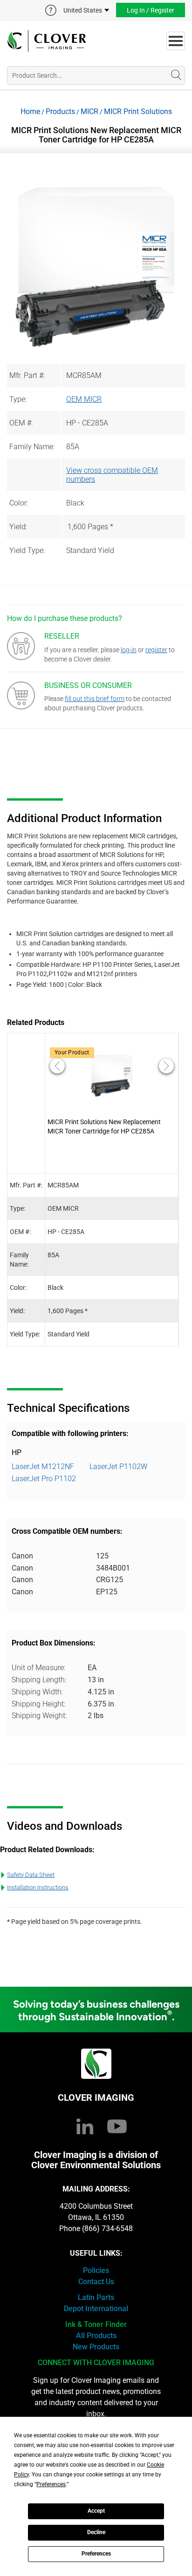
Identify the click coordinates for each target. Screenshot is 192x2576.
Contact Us (96, 2282)
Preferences (96, 2554)
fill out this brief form (95, 699)
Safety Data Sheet (31, 1875)
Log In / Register (151, 10)
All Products (96, 2336)
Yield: (18, 527)
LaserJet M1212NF (43, 1467)
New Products (96, 2347)
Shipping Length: (39, 1680)
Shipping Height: (38, 1704)
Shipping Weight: (39, 1716)
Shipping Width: (37, 1692)
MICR (89, 111)
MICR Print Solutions (138, 111)
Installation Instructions (38, 1887)
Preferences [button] (51, 2484)
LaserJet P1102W (118, 1467)
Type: (18, 399)
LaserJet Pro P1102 (44, 1479)
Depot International (96, 2309)
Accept (96, 2511)
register (156, 650)
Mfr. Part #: (27, 375)
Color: (19, 503)
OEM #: (21, 423)
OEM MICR (84, 399)
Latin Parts (96, 2297)
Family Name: (32, 447)
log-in (129, 650)
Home (30, 111)
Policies (96, 2270)
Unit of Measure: (38, 1668)
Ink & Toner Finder (96, 2324)
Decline (96, 2532)
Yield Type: (27, 550)
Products (60, 111)
